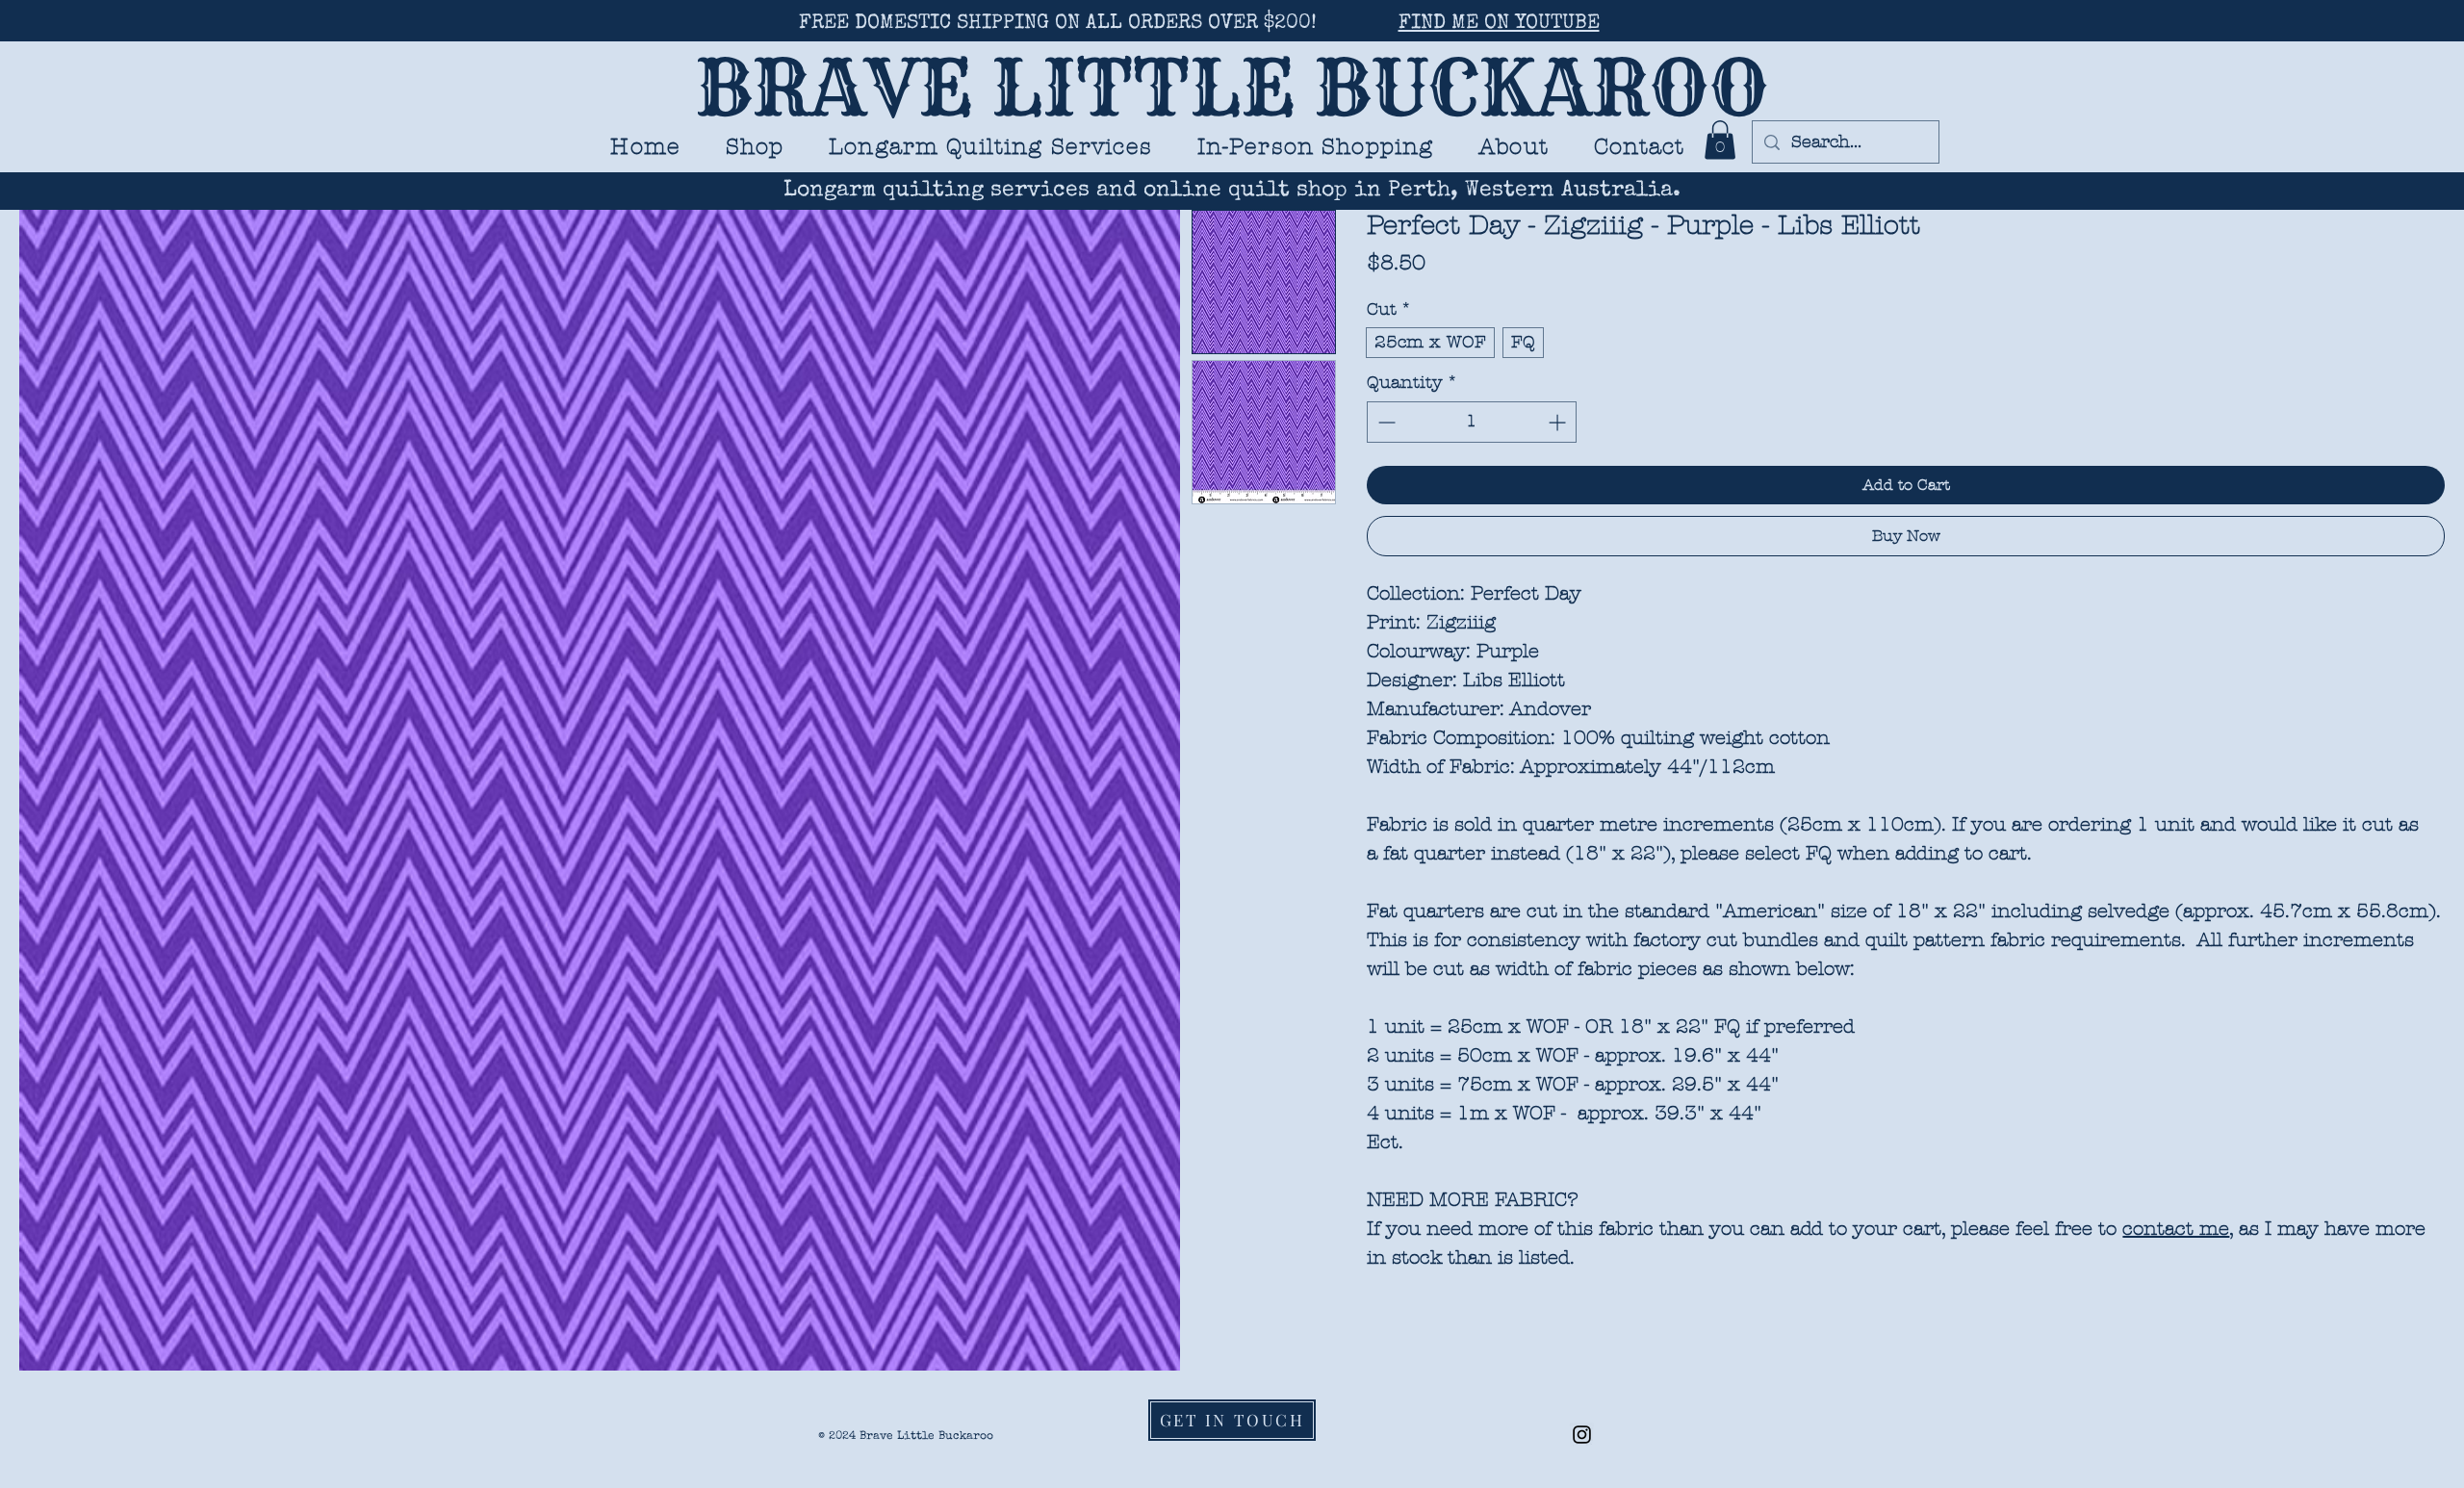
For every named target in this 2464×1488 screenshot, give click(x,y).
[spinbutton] (1472, 422)
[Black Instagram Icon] (1582, 1435)
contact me (2176, 1229)
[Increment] (1559, 422)
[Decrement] (1385, 422)
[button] (991, 147)
